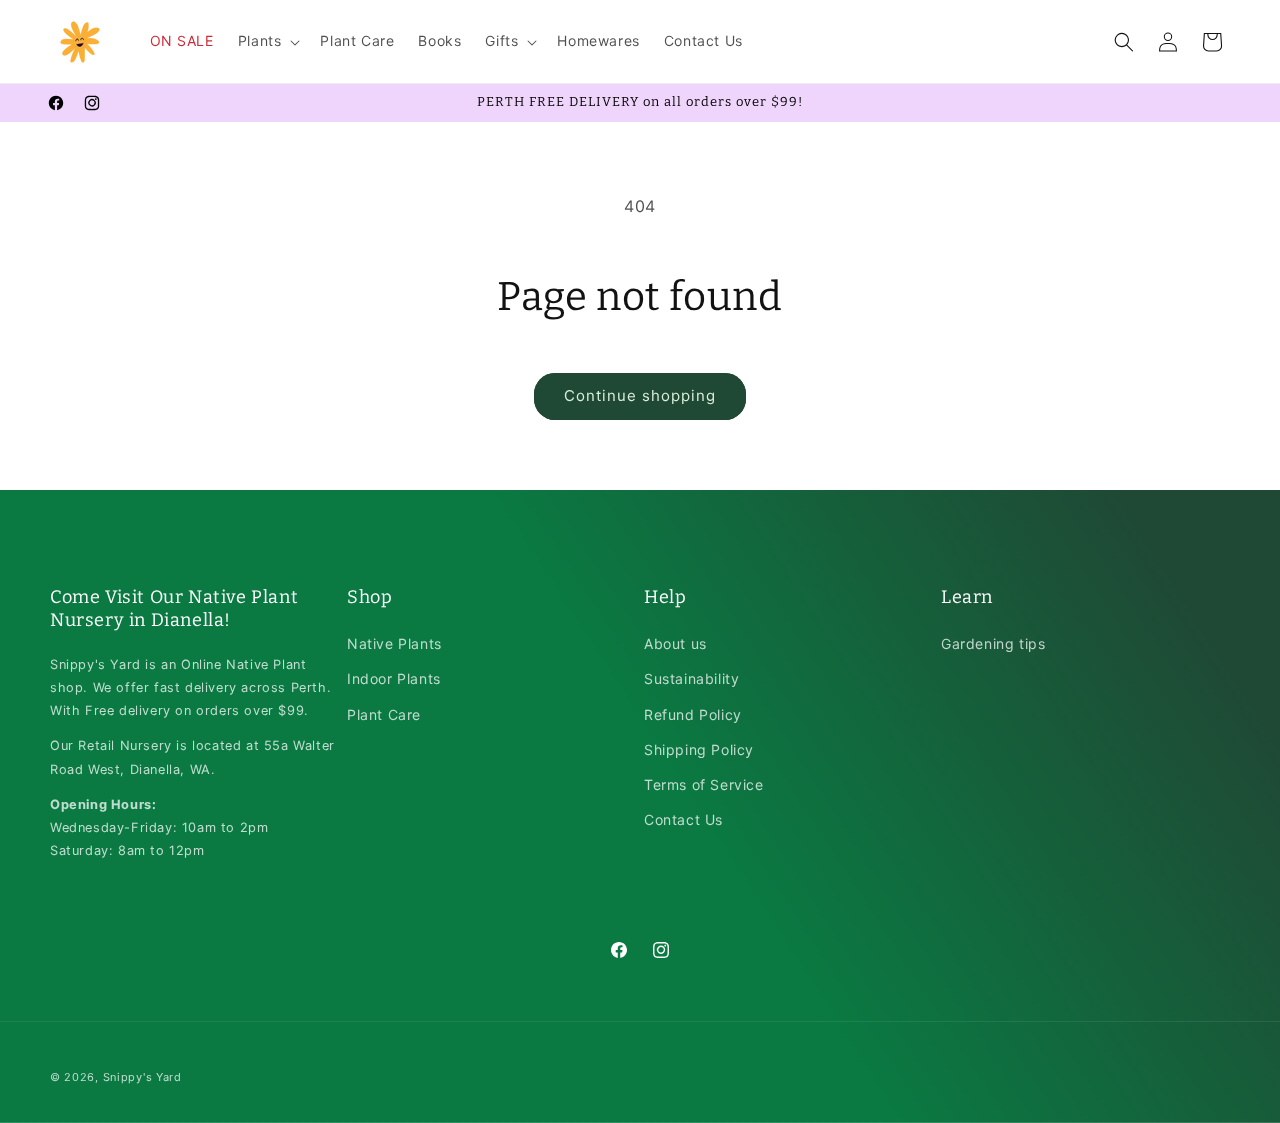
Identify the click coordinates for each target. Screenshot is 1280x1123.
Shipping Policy (699, 749)
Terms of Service (704, 784)
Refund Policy (693, 714)
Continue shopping (640, 395)
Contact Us (683, 819)
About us (675, 644)
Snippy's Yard (142, 1077)
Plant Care (384, 714)
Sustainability (691, 679)
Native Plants (394, 644)
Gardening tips (993, 644)
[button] (267, 41)
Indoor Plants (394, 679)
